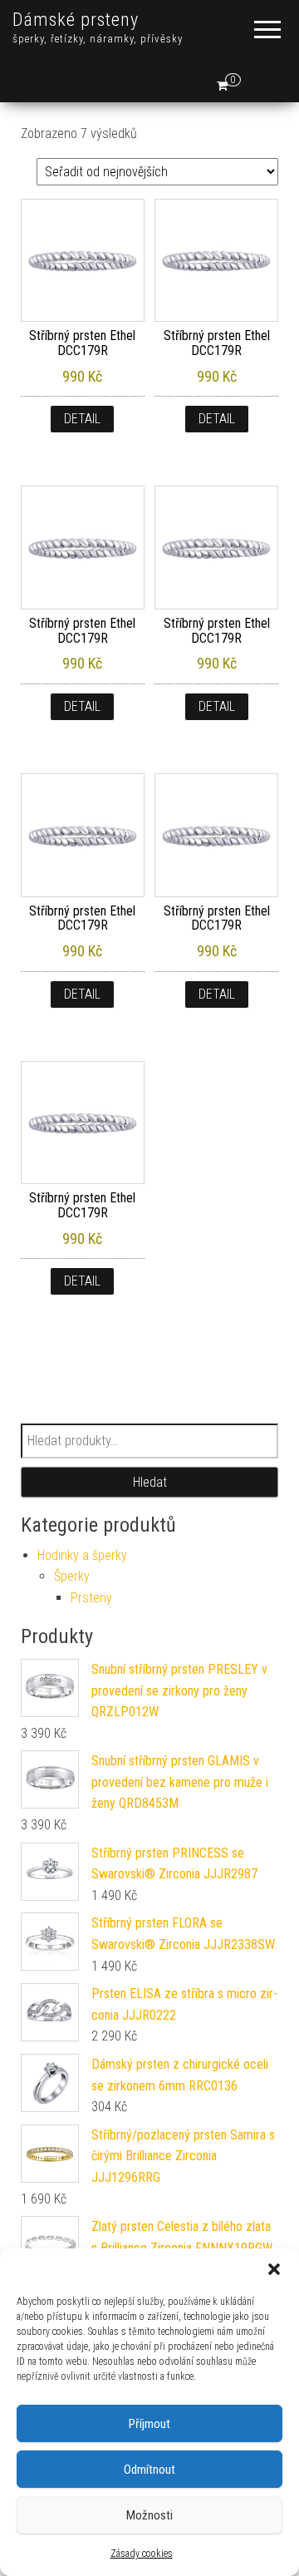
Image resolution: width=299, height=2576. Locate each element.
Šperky (72, 1576)
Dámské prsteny (76, 20)
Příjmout (149, 2424)
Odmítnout (149, 2470)
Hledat (150, 1482)
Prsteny (91, 1598)
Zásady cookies (142, 2554)
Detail (82, 419)
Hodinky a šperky (82, 1555)
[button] (274, 2269)
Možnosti (149, 2515)
